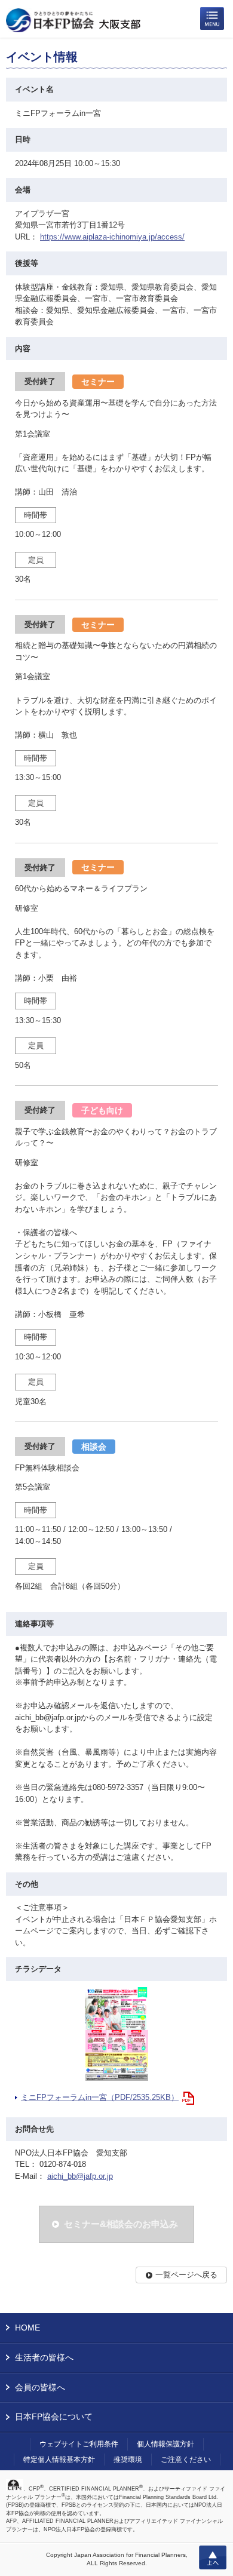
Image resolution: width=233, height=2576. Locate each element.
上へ (213, 2557)
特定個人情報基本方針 (59, 2460)
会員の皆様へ (40, 2387)
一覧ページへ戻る (186, 2275)
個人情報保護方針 (165, 2444)
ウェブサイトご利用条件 (79, 2444)
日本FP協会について (54, 2417)
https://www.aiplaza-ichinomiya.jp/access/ (112, 237)
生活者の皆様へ (44, 2357)
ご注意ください (186, 2460)
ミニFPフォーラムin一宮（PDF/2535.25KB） (100, 2097)
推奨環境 (128, 2460)
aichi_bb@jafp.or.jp (80, 2176)
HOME (27, 2328)
